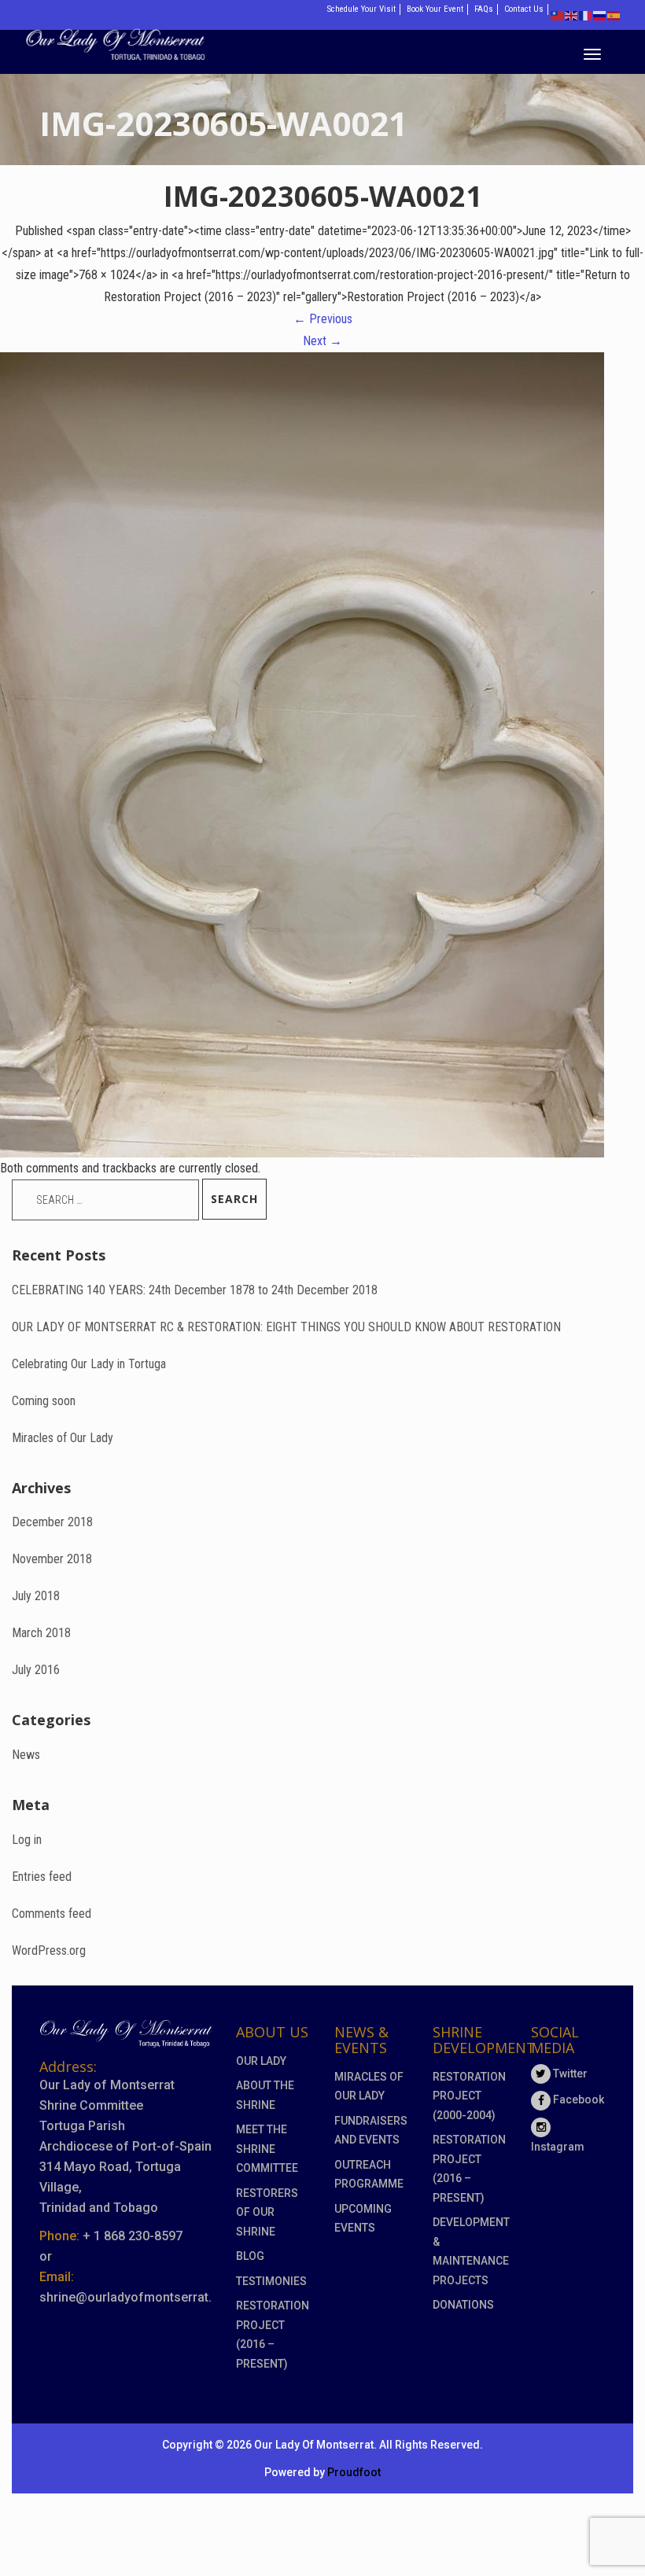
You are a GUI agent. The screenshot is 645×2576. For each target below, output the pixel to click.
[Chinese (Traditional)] (558, 15)
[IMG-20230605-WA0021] (302, 754)
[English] (572, 15)
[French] (586, 15)
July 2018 (36, 1596)
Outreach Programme (369, 2175)
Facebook (577, 2099)
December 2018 (52, 1522)
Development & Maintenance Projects (470, 2251)
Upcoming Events (363, 2219)
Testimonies (271, 2281)
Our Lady (261, 2061)
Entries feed (42, 1877)
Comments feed (52, 1914)
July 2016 (36, 1670)
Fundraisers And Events (371, 2131)
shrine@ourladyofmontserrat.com (138, 2297)
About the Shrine (265, 2095)
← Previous (323, 319)
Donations (463, 2305)
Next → (322, 341)
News (26, 1755)
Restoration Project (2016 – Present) (273, 2335)
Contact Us (524, 9)
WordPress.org (49, 1950)
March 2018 (41, 1633)
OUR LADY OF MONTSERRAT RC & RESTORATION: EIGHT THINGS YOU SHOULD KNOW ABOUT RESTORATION (286, 1327)
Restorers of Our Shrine (267, 2212)
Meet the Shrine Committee (267, 2149)
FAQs (484, 9)
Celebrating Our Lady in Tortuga (89, 1364)
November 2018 (52, 1559)
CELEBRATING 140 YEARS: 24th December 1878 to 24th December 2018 (195, 1290)
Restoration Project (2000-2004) (469, 2096)
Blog (250, 2256)
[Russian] (600, 15)
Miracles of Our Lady (63, 1438)
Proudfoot (354, 2472)
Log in (27, 1840)
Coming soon (44, 1401)
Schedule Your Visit (361, 9)
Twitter (569, 2074)
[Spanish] (614, 15)
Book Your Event (435, 9)
